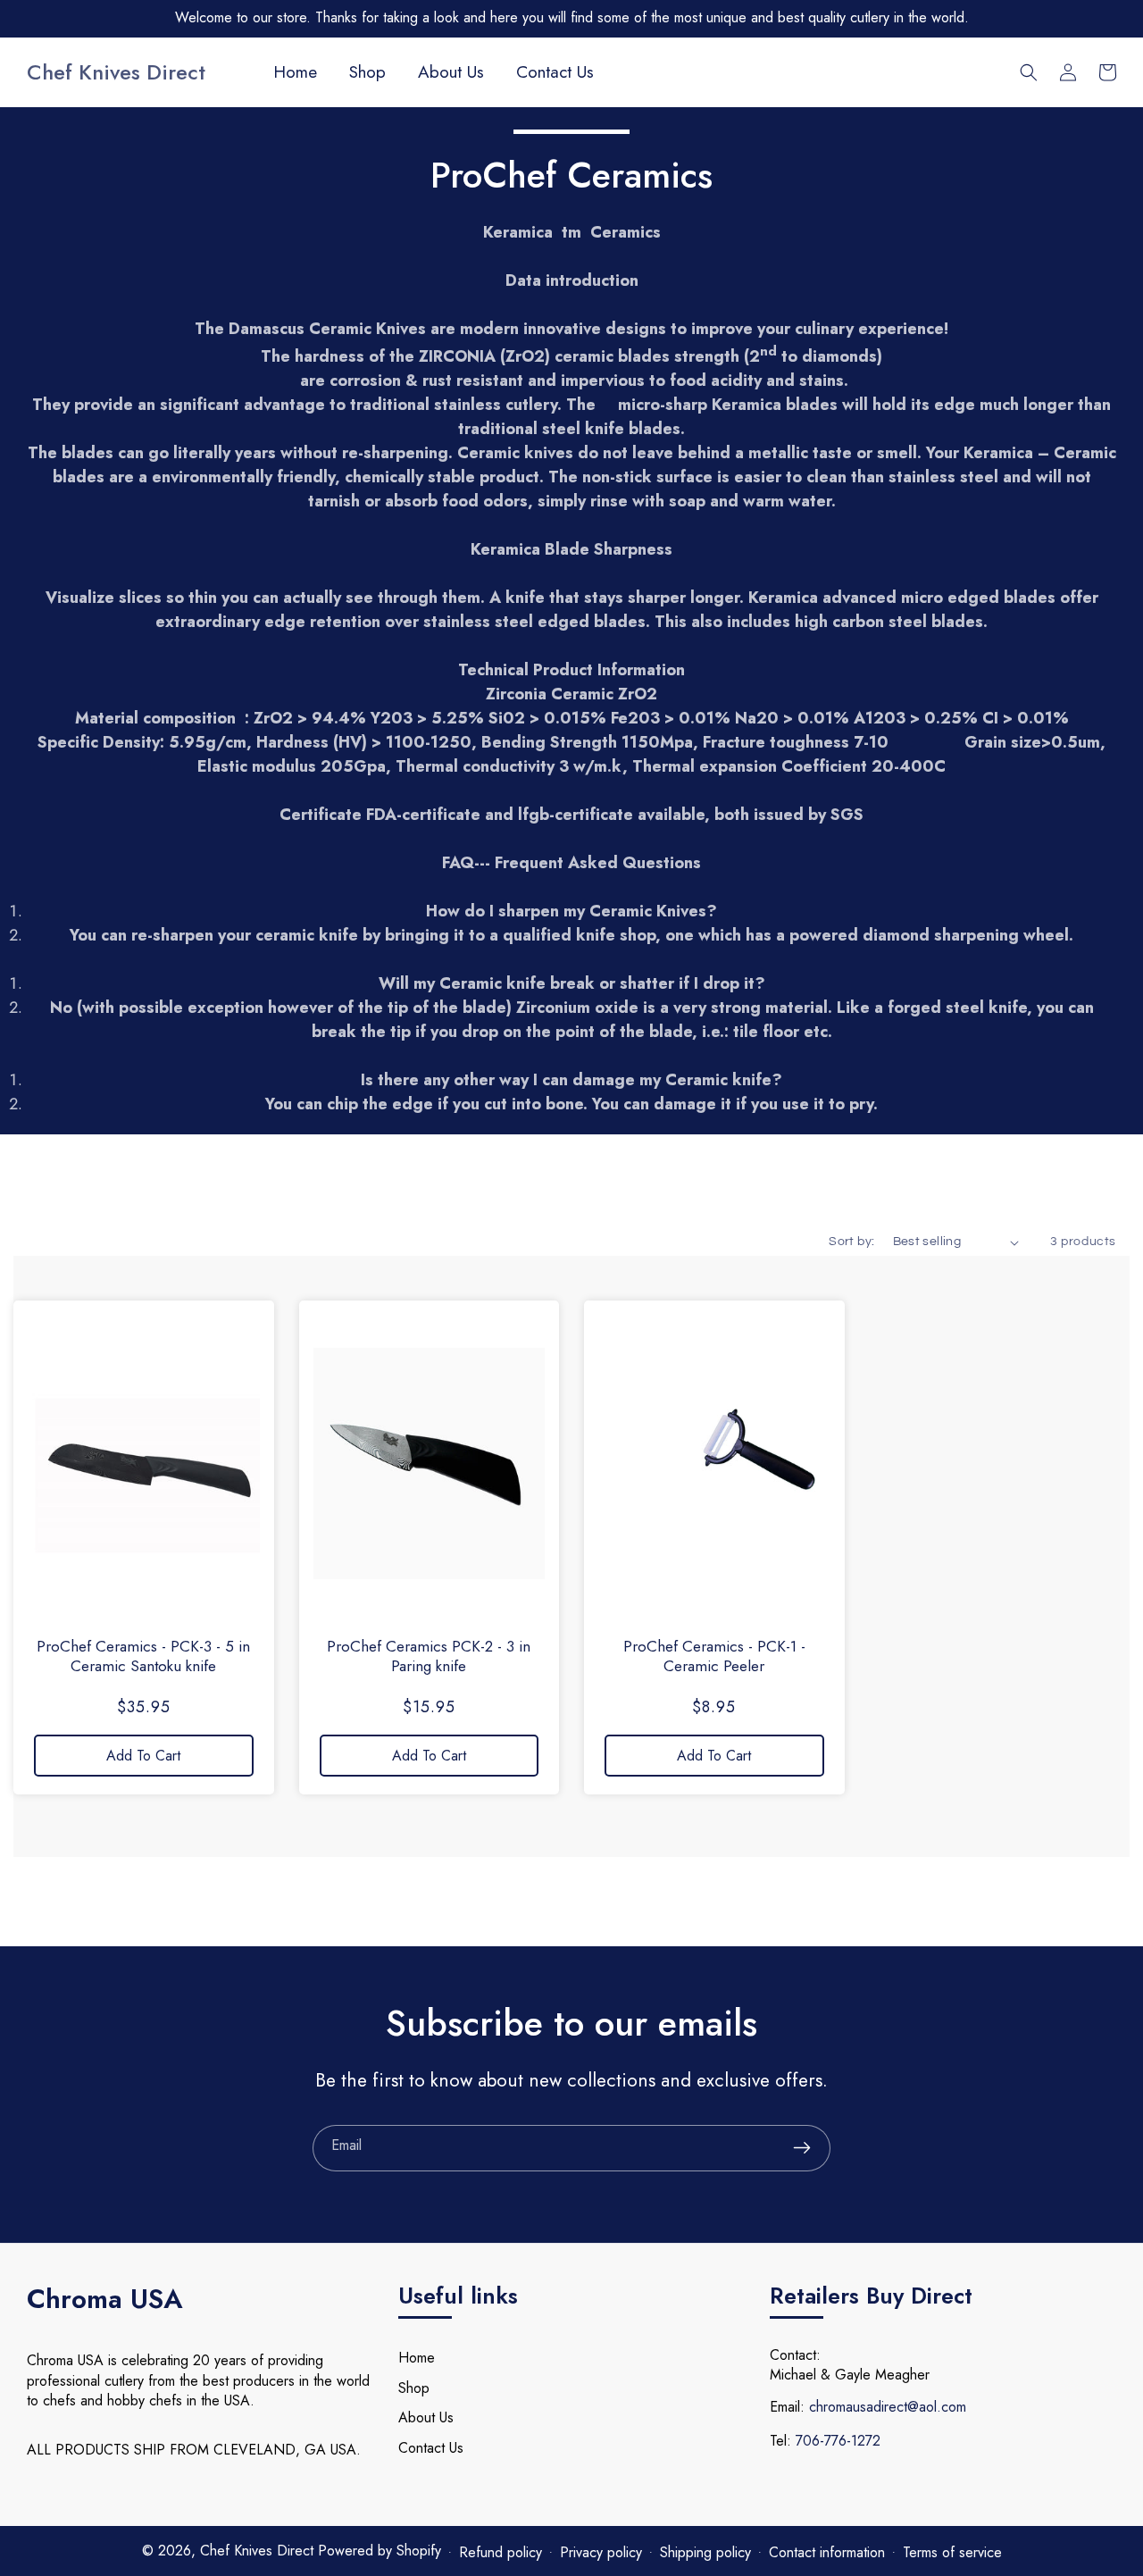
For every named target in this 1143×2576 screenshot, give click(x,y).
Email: (787, 2407)
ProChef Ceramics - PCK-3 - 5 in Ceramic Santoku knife (143, 1656)
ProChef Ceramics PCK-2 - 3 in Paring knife (429, 1656)
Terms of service (952, 2552)
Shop (414, 2388)
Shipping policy (705, 2552)
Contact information (827, 2552)
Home (417, 2358)
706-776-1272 (838, 2441)
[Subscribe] (802, 2148)
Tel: (780, 2441)
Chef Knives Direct (259, 2551)
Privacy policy (601, 2552)
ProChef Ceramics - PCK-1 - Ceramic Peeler (714, 1656)
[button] (1029, 72)
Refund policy (501, 2552)
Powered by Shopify (380, 2551)
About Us (426, 2417)
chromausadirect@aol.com (888, 2407)
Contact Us (431, 2448)
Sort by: (851, 1242)
